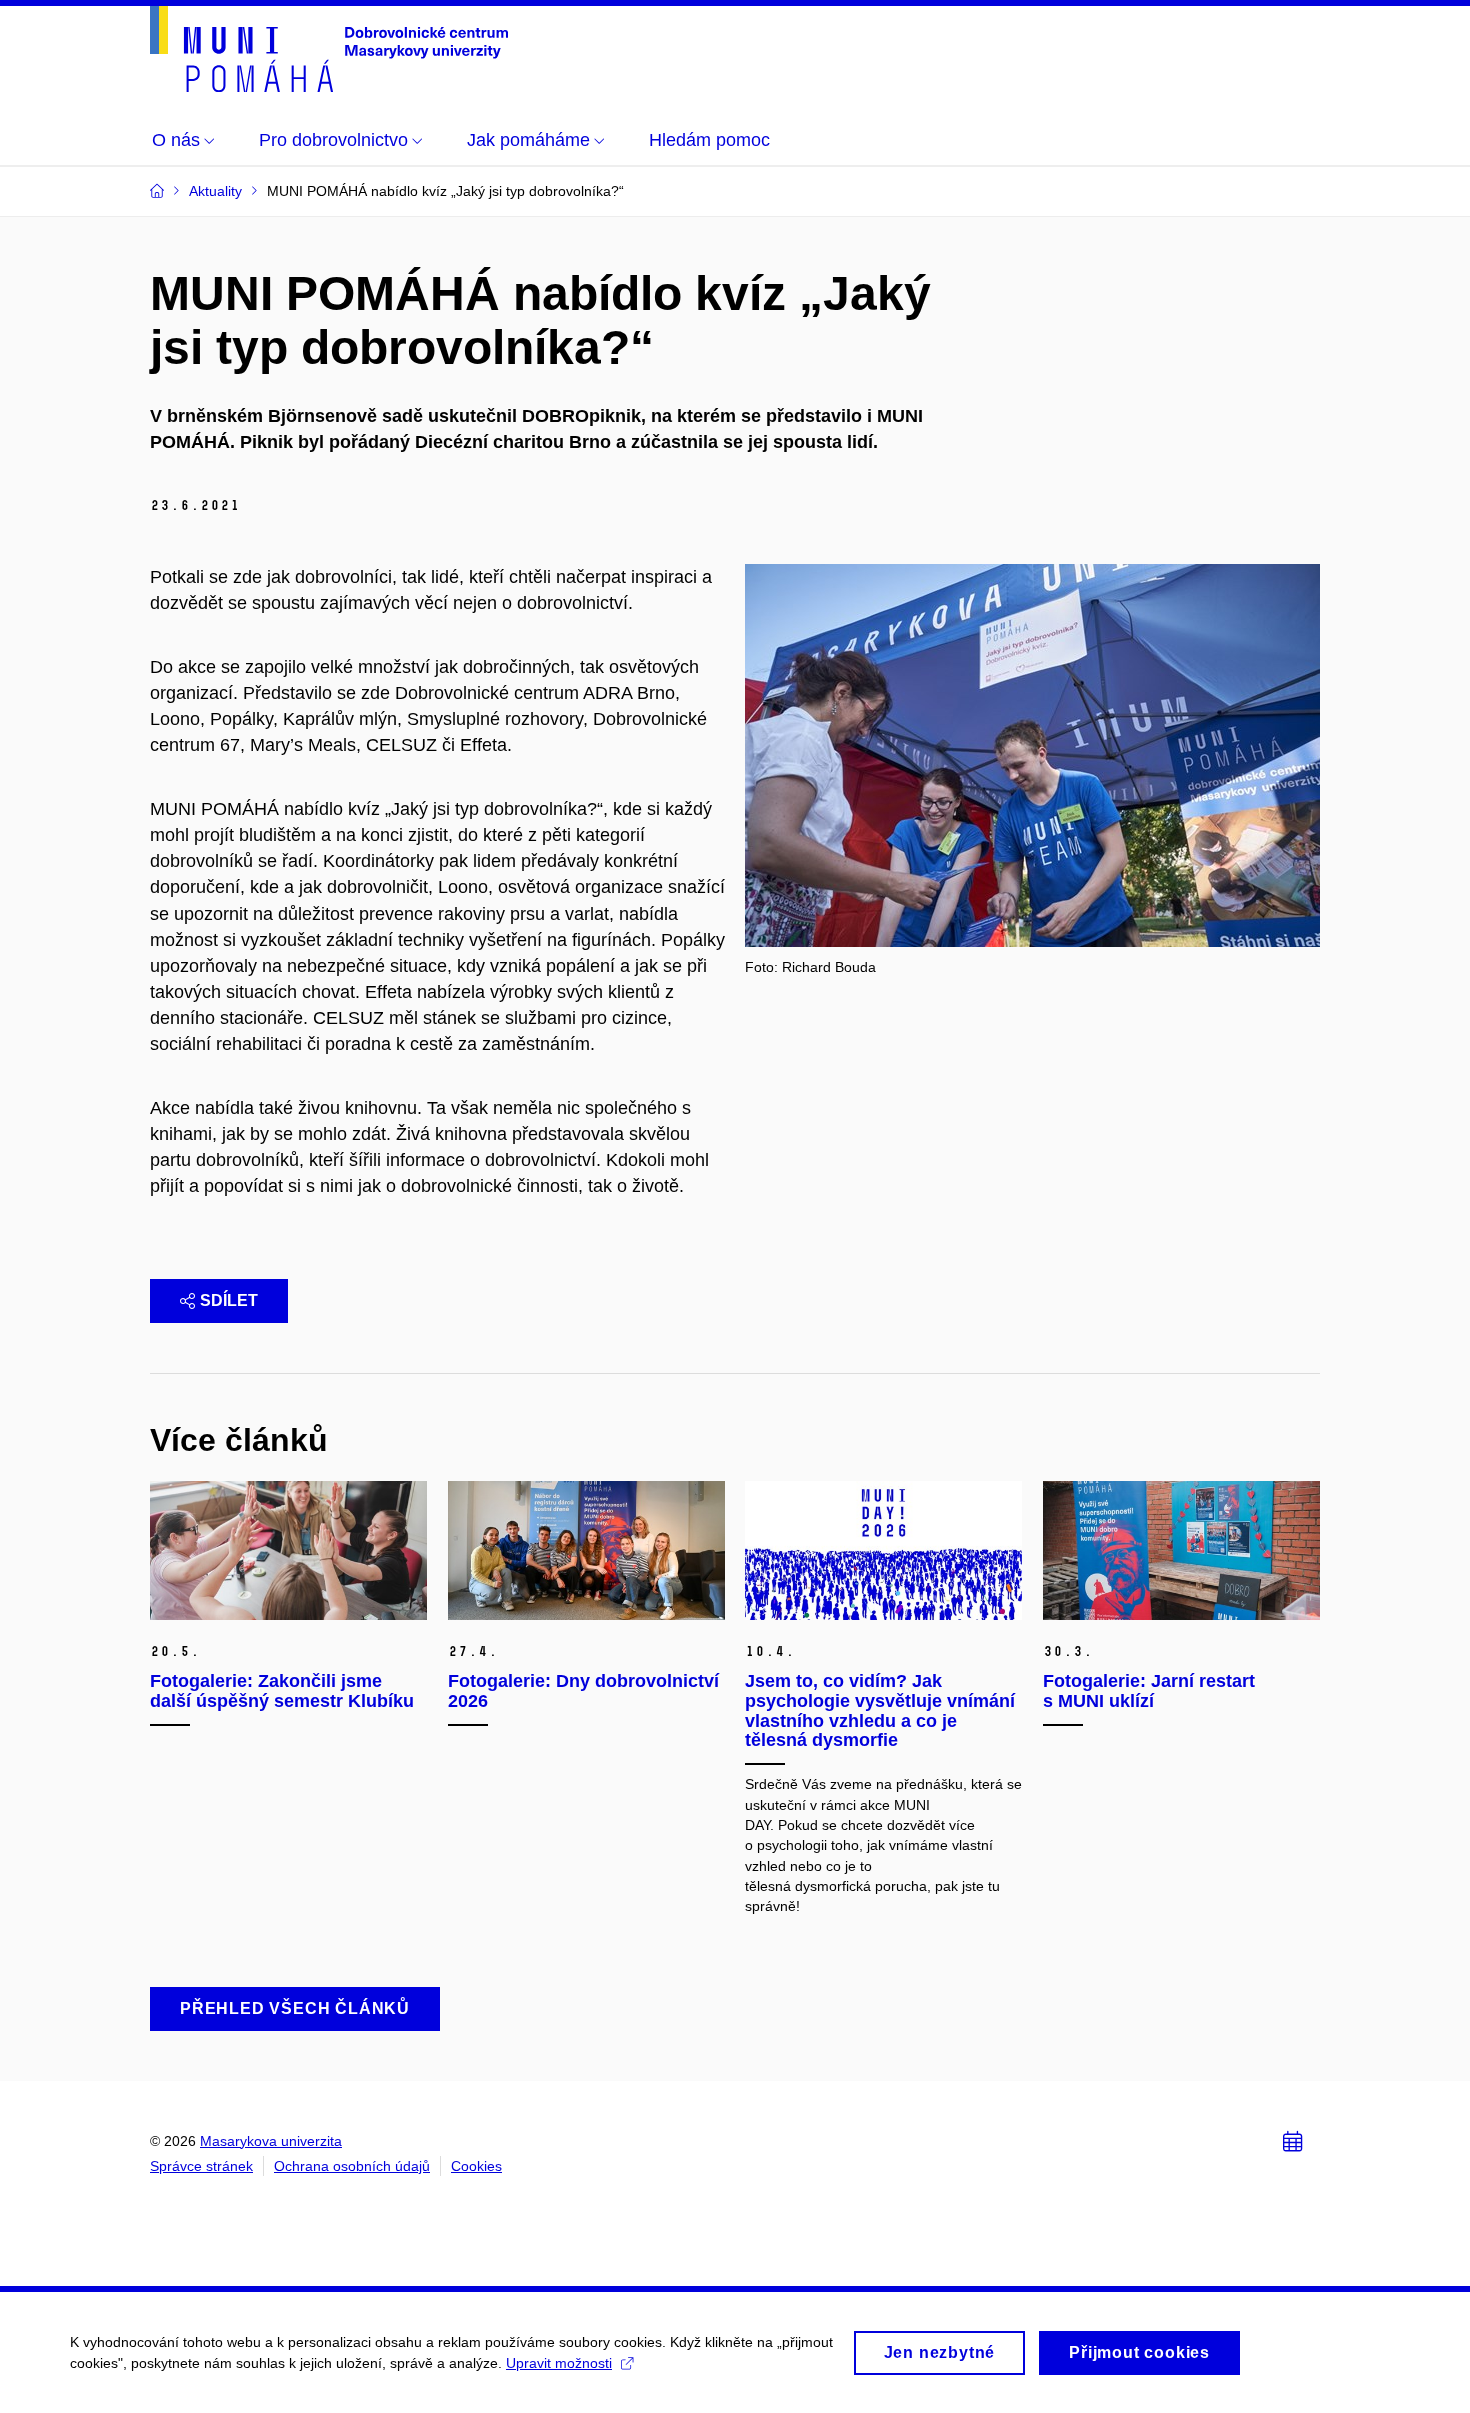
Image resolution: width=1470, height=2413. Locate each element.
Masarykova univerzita (271, 2141)
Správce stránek (201, 2166)
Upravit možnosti (559, 2363)
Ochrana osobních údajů (352, 2166)
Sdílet (229, 1300)
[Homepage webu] (329, 49)
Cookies (476, 2166)
